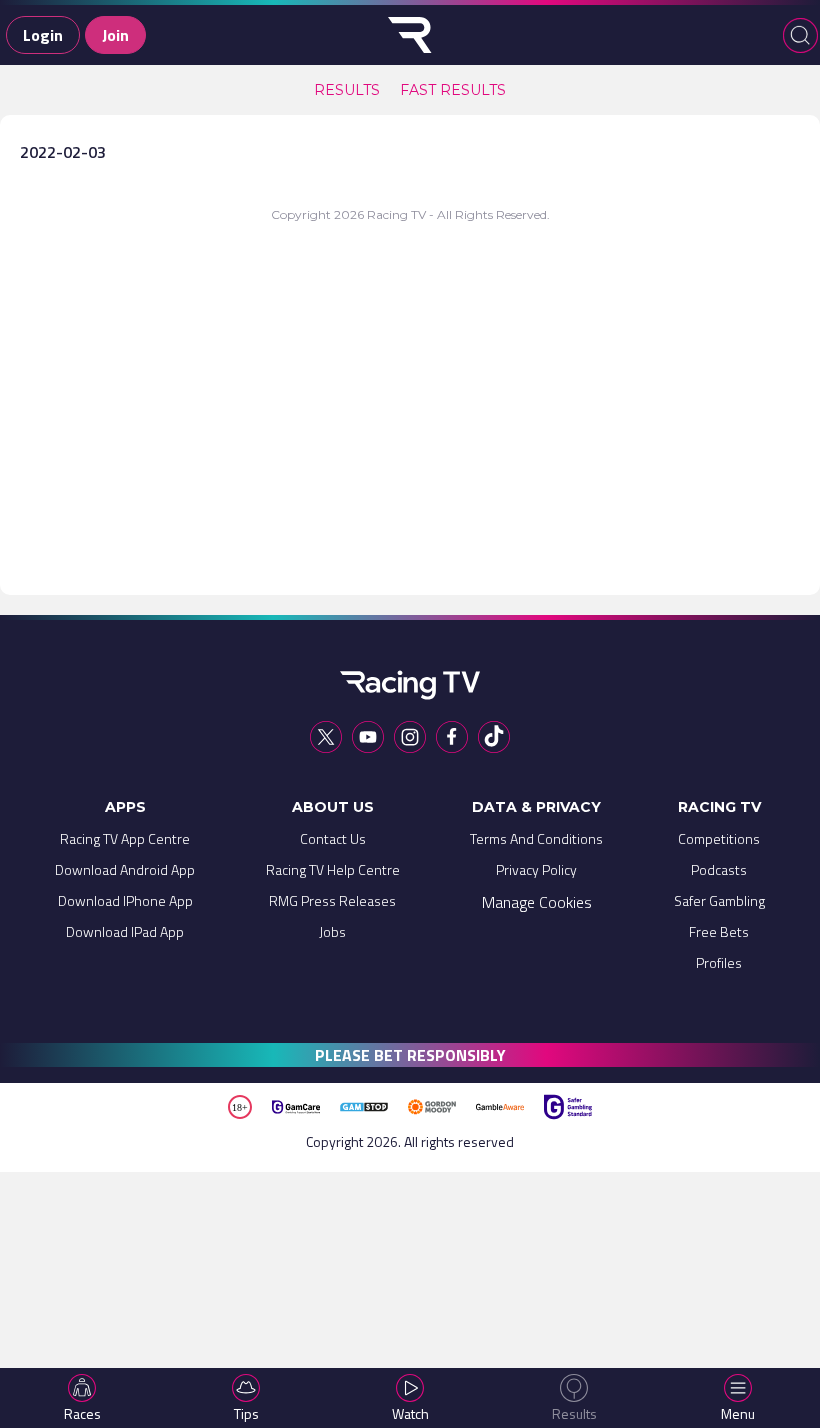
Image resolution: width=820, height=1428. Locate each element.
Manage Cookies (537, 902)
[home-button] (410, 35)
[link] (347, 90)
